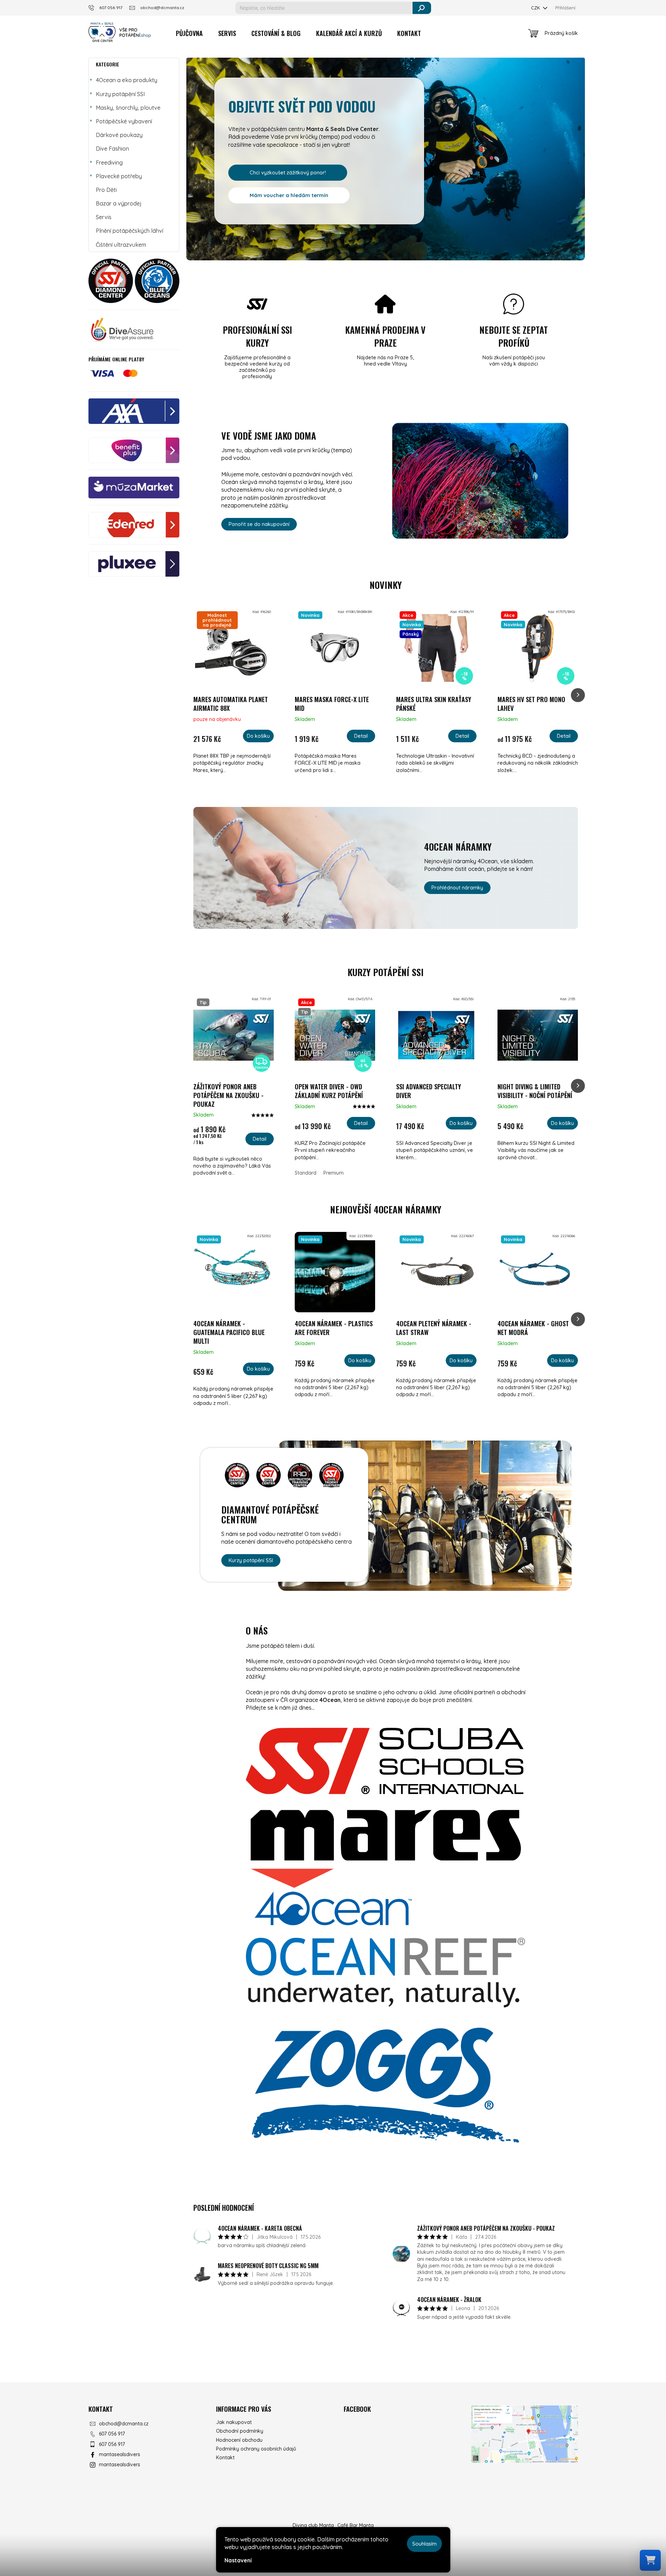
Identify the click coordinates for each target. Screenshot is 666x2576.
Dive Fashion (112, 149)
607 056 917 (112, 2434)
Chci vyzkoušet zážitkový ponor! (288, 172)
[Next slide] (578, 695)
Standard (306, 1173)
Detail (361, 736)
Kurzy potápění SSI (120, 94)
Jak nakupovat (234, 2422)
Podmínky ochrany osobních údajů (256, 2449)
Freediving (109, 163)
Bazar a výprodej (119, 203)
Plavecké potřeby (119, 176)
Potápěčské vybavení (124, 121)
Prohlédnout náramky (457, 887)
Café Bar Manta (356, 2525)
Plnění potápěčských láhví (130, 231)
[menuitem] (189, 33)
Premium (334, 1173)
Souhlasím (424, 2544)
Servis (104, 217)
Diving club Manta (313, 2525)
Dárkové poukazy (119, 135)
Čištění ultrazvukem (121, 245)
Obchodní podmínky (240, 2431)
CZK (536, 8)
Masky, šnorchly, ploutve (128, 108)
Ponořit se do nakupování (259, 524)
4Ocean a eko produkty (127, 80)
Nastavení (238, 2560)
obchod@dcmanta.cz (124, 2424)
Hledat (422, 8)
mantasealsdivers (120, 2454)
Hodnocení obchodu (239, 2440)
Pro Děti (106, 190)
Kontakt (225, 2458)
